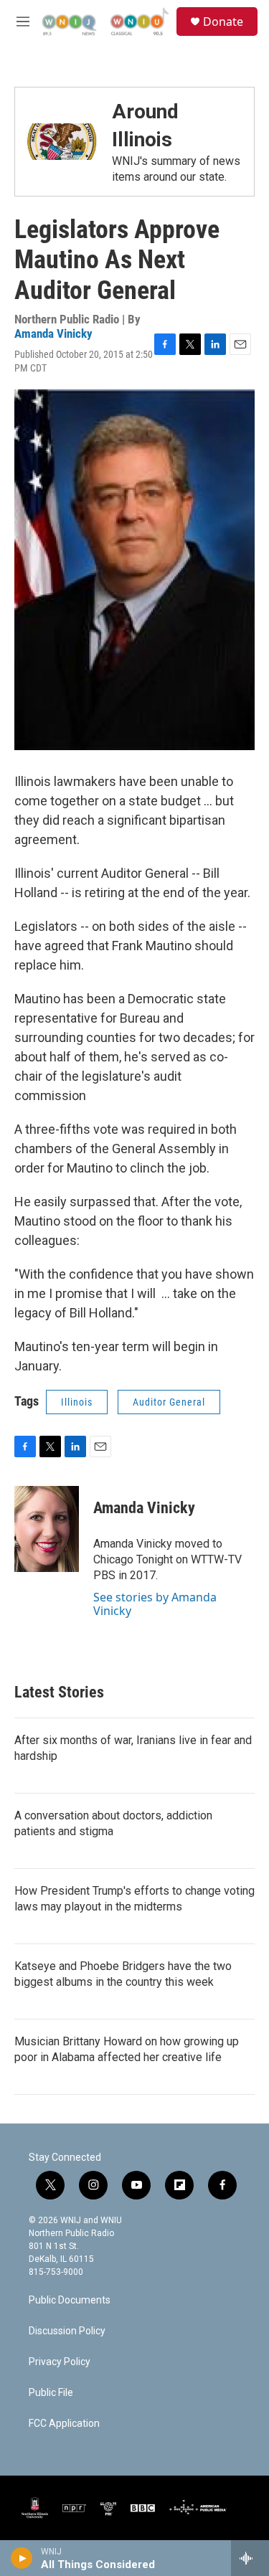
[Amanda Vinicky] (47, 1529)
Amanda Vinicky (53, 333)
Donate (223, 22)
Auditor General (169, 1402)
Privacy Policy (60, 2362)
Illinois (77, 1402)
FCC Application (64, 2424)
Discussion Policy (67, 2331)
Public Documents (70, 2300)
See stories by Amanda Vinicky (155, 1604)
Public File (51, 2393)
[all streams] (250, 2558)
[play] (22, 2558)
